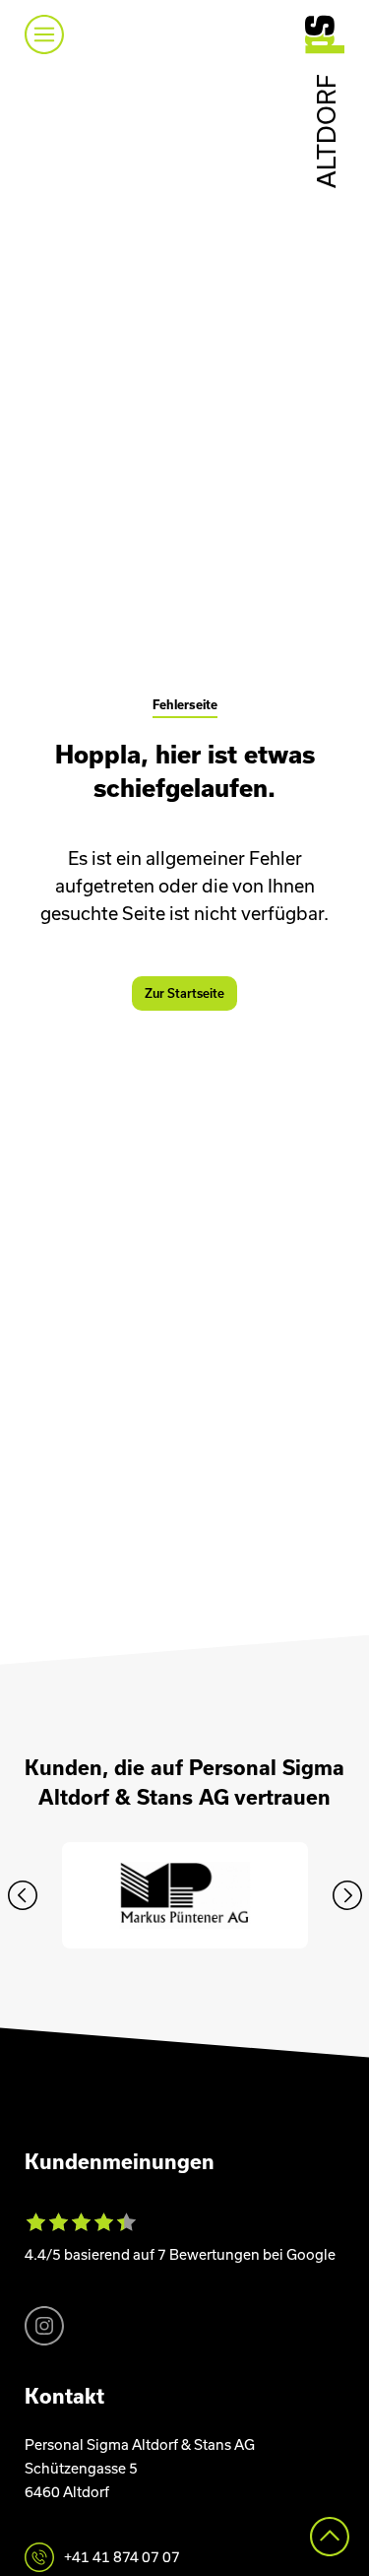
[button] (23, 1895)
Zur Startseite (184, 993)
